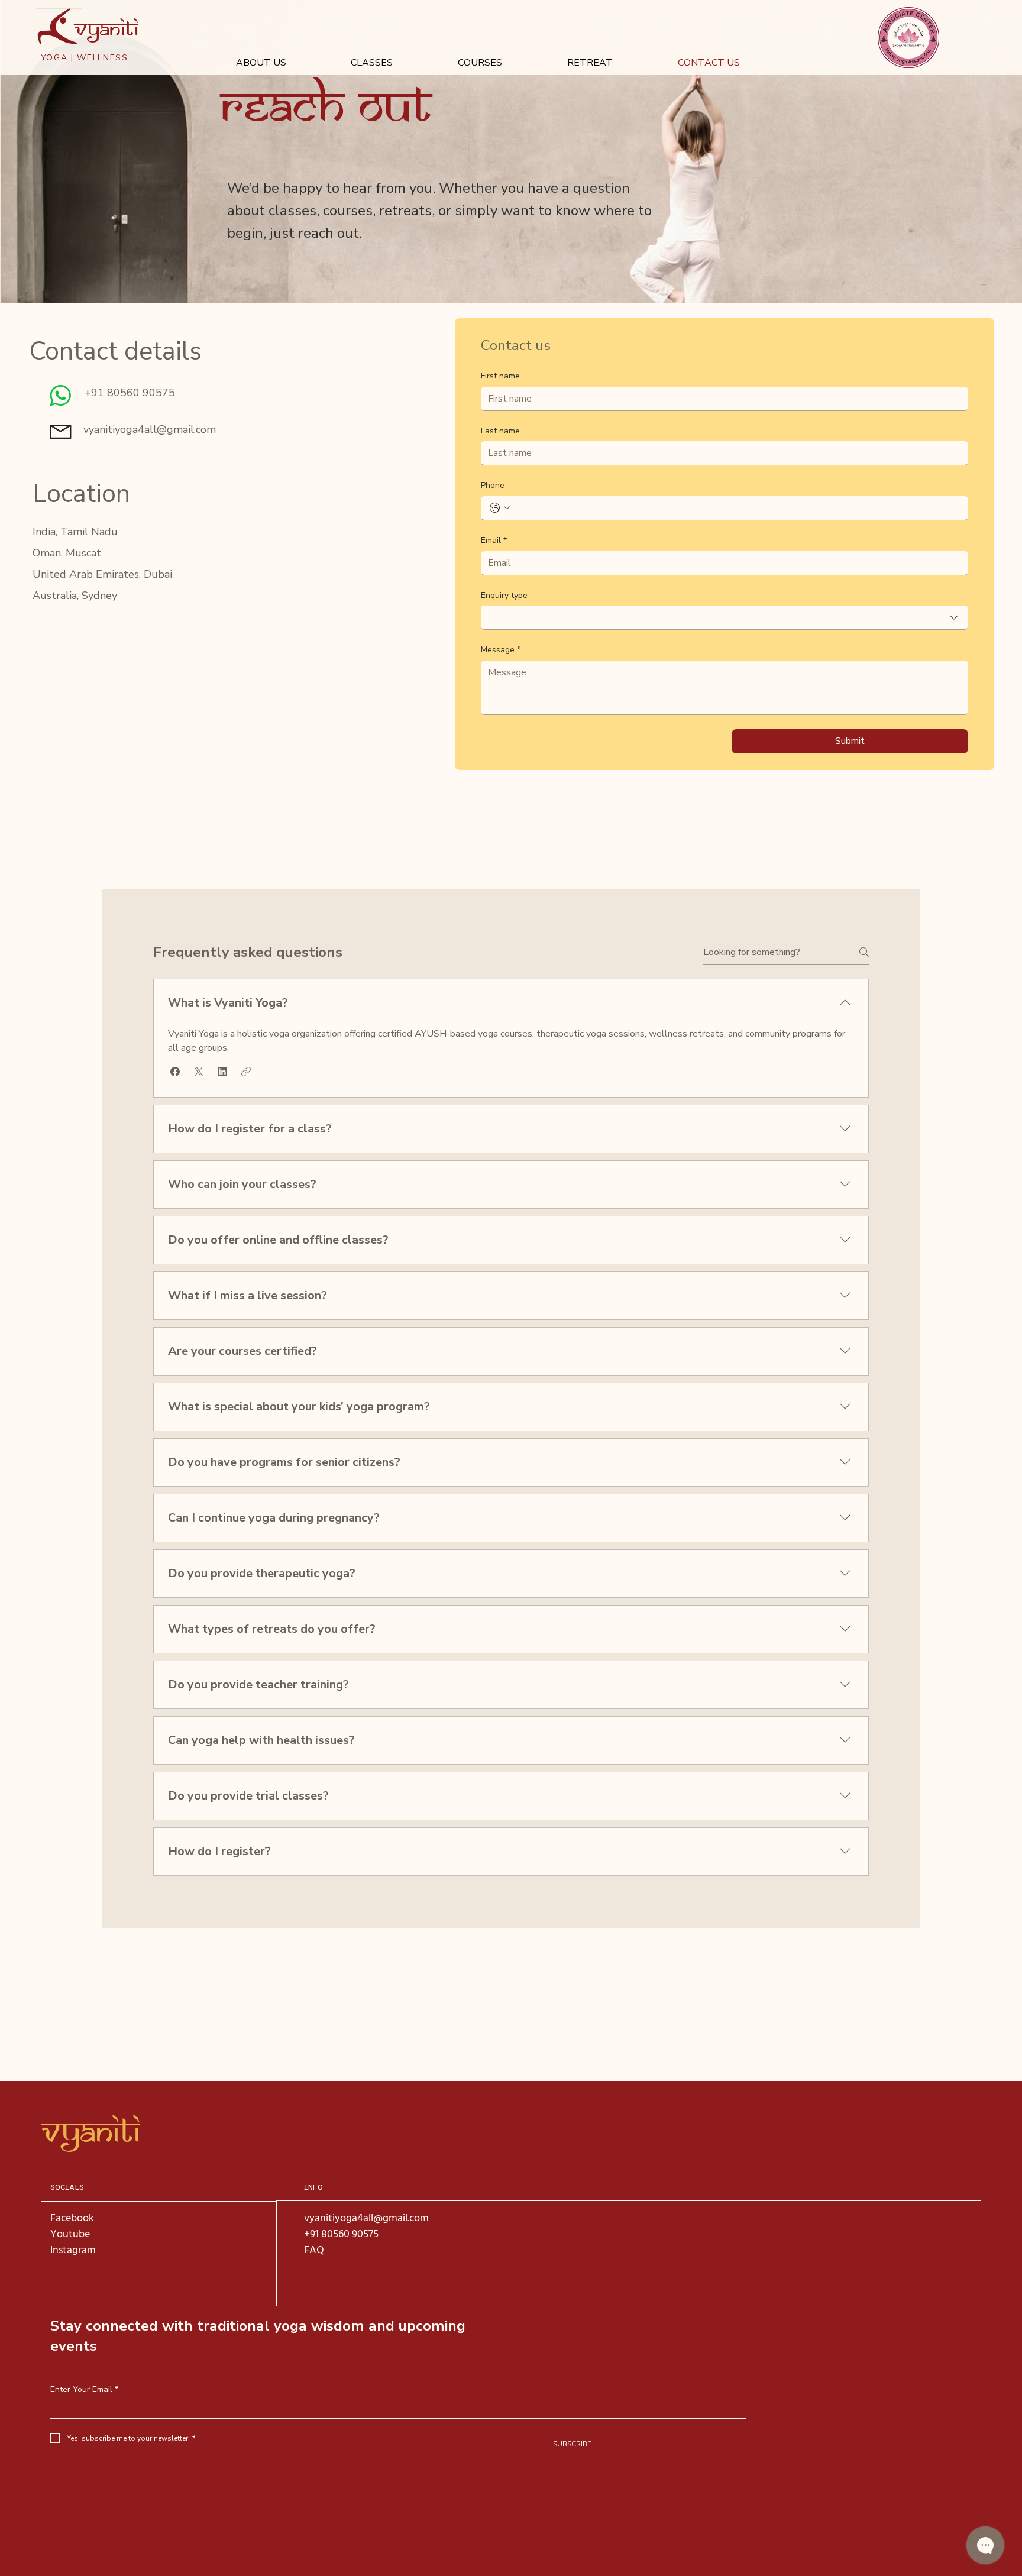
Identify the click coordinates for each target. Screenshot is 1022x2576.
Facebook (72, 2219)
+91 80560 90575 (342, 2234)
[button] (175, 1072)
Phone (493, 485)
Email (494, 540)
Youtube (70, 2234)
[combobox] (725, 618)
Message (501, 650)
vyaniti (106, 29)
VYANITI (90, 2132)
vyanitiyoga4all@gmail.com (150, 429)
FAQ (314, 2250)
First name (500, 376)
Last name (500, 431)
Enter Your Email (84, 2389)
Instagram (73, 2250)
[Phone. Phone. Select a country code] (500, 508)
